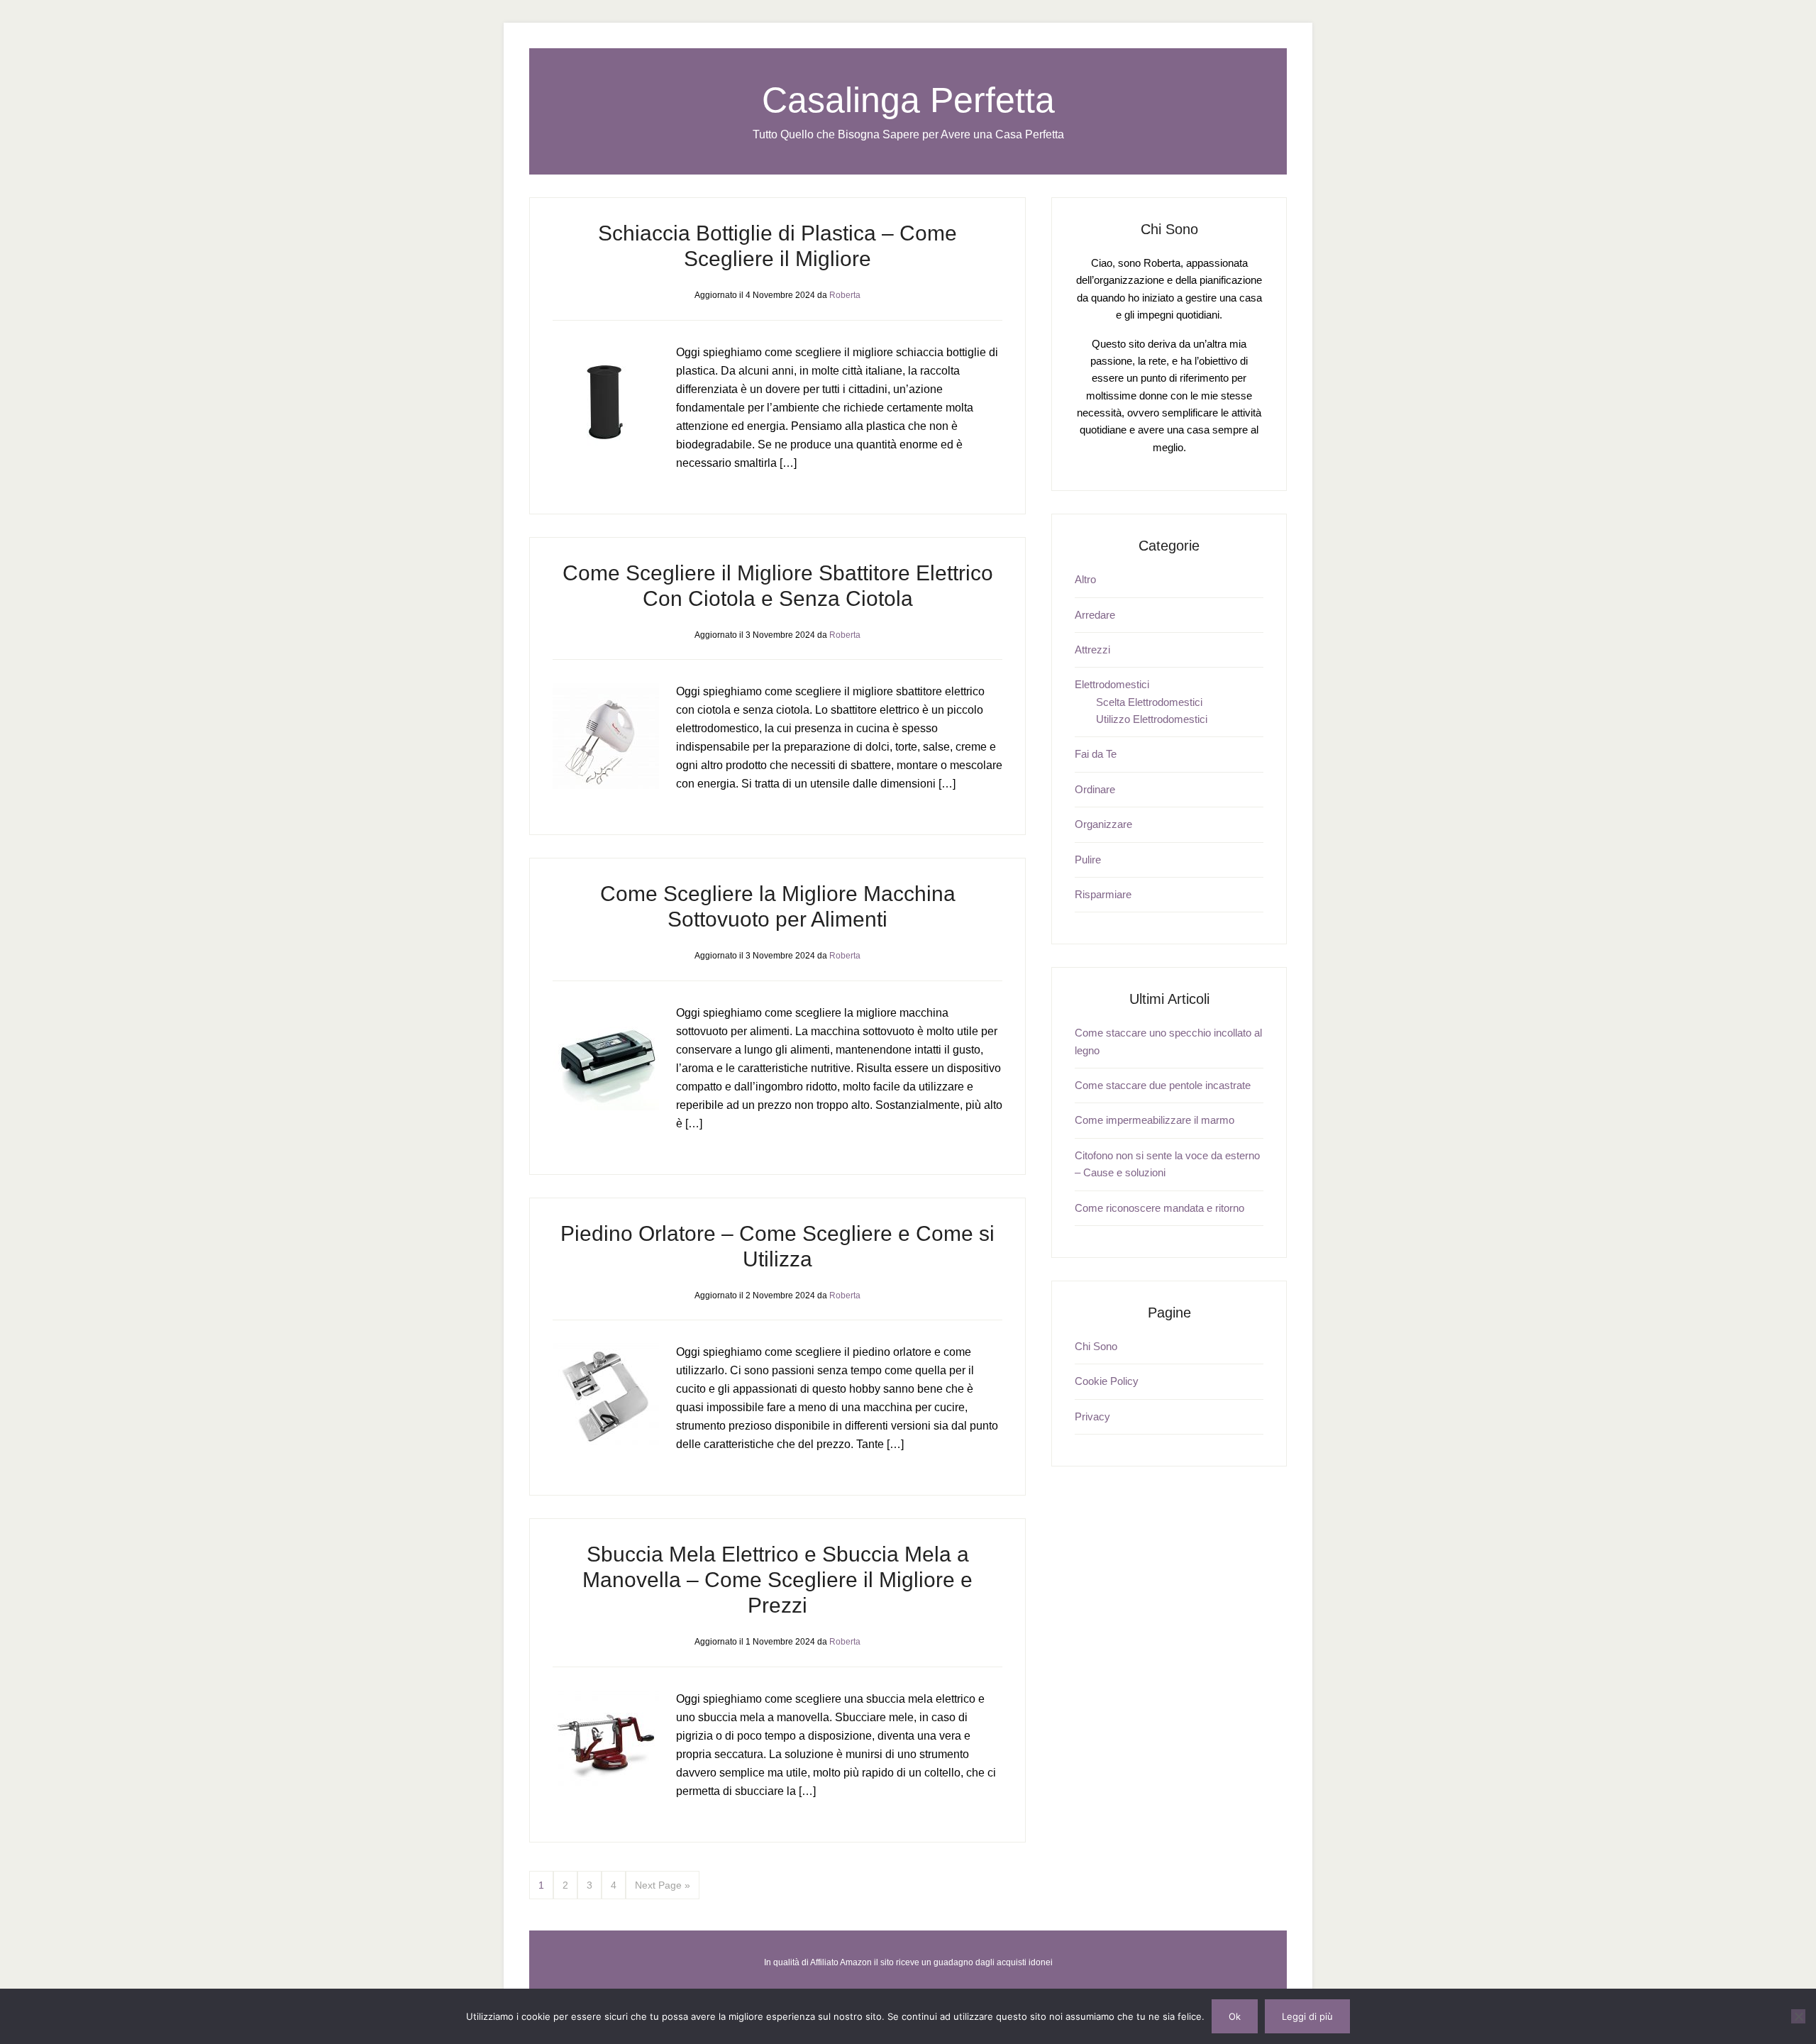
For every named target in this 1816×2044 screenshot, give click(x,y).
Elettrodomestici (1112, 684)
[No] (1798, 2016)
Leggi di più (1307, 2016)
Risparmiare (1103, 894)
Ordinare (1095, 789)
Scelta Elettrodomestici (1149, 702)
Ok (1235, 2016)
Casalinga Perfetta (908, 100)
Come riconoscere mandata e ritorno (1159, 1208)
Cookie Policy (1107, 1381)
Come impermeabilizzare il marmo (1155, 1120)
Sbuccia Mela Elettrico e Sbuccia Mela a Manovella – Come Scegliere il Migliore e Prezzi (777, 1580)
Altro (1085, 579)
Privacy (1092, 1416)
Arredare (1095, 615)
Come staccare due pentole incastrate (1163, 1085)
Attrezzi (1092, 650)
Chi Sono (1096, 1346)
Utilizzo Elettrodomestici (1152, 719)
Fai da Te (1096, 754)
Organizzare (1103, 824)
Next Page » (663, 1885)
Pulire (1088, 860)
